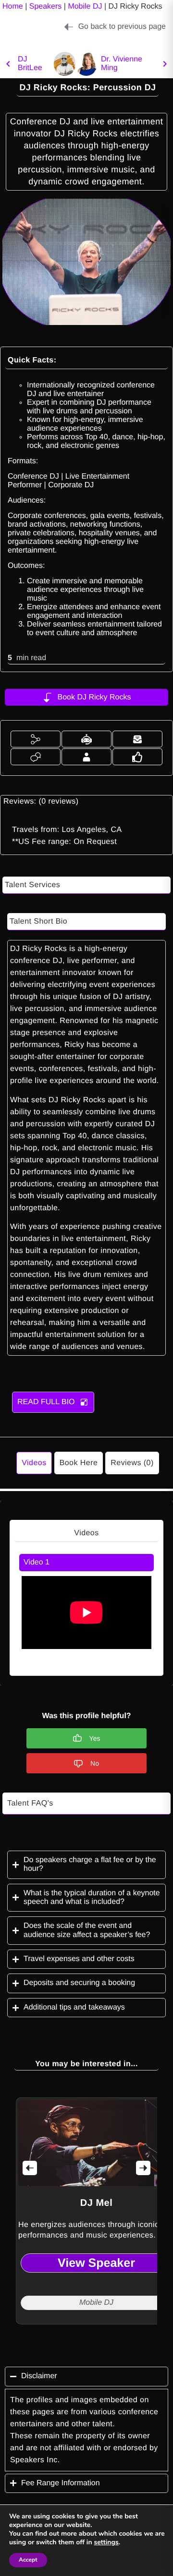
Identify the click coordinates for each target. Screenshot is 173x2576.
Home (13, 6)
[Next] (143, 2168)
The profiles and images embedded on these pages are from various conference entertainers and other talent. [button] (84, 2412)
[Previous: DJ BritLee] (8, 64)
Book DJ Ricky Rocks (94, 697)
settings (106, 2542)
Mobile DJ (85, 6)
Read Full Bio (46, 1402)
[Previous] (30, 2168)
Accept (28, 2560)
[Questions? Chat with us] (36, 757)
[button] (36, 739)
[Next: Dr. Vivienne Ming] (86, 64)
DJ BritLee (30, 64)
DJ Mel (96, 2203)
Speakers (46, 6)
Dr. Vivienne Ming (122, 64)
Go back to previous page (122, 27)
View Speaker (96, 2263)
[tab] (86, 1563)
